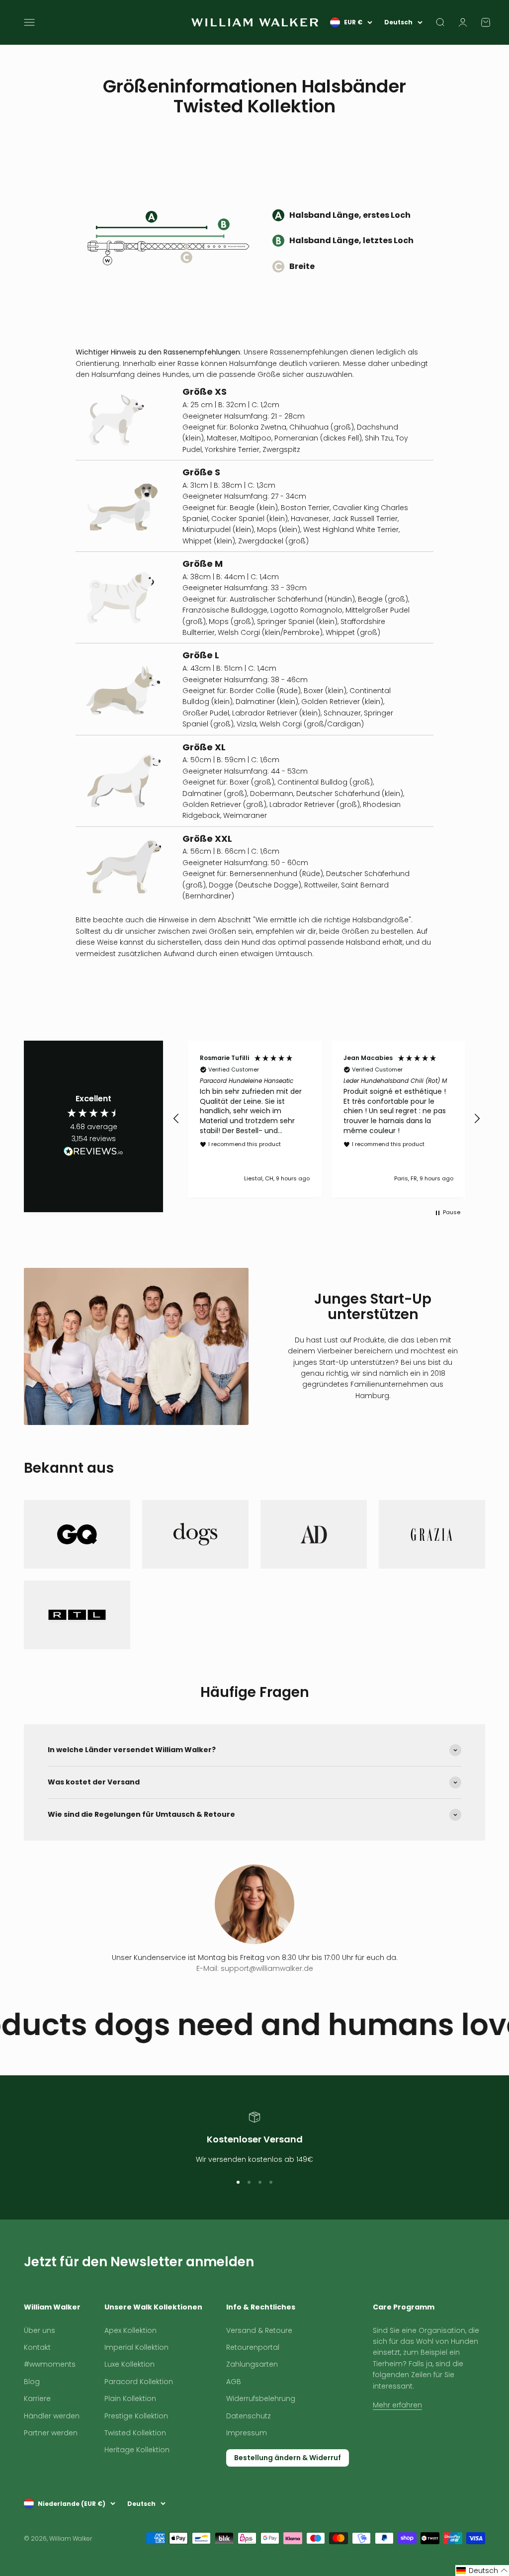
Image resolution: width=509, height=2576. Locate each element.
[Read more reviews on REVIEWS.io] (93, 1153)
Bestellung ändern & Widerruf (288, 2458)
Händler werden (52, 2416)
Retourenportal (253, 2347)
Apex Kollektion (130, 2330)
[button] (176, 1119)
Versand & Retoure (259, 2330)
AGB (234, 2382)
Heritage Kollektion (137, 2450)
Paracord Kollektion (139, 2382)
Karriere (37, 2398)
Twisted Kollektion (135, 2433)
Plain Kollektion (130, 2398)
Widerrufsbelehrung (261, 2398)
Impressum (247, 2433)
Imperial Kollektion (136, 2347)
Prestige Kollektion (136, 2416)
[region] (327, 1119)
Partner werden (51, 2433)
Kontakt (37, 2347)
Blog (32, 2382)
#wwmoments (50, 2364)
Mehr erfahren (397, 2405)
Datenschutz (249, 2416)
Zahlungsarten (252, 2364)
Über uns (40, 2330)
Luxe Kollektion (129, 2364)
